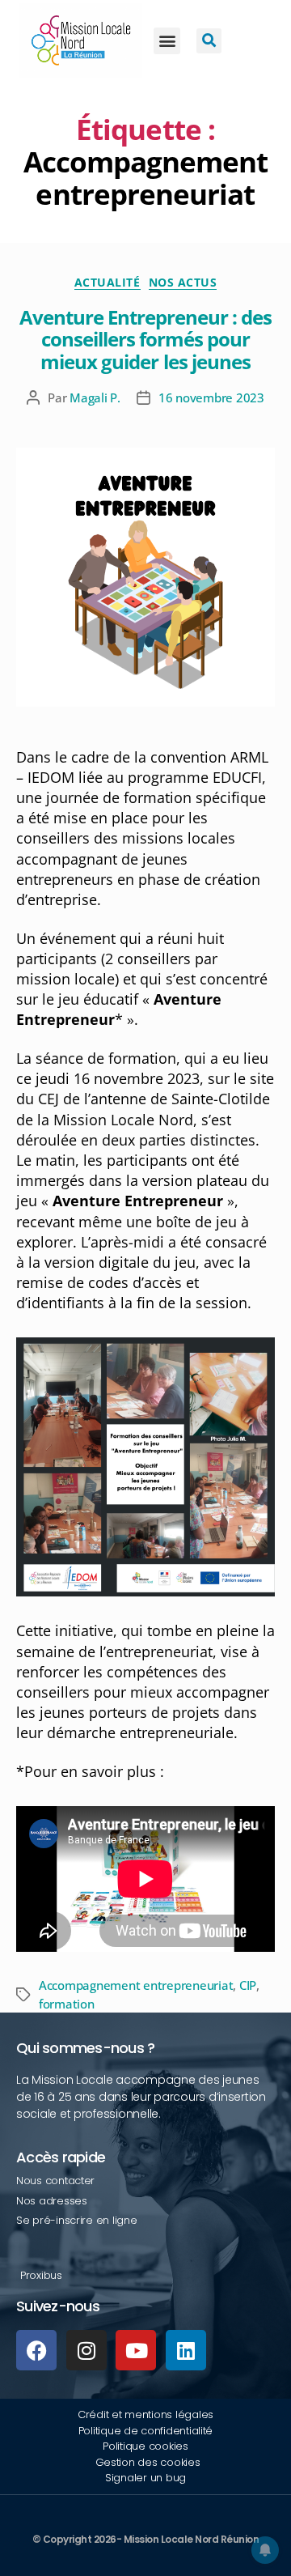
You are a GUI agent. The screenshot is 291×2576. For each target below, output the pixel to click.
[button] (167, 41)
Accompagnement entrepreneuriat (136, 1985)
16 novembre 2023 (211, 397)
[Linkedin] (186, 2350)
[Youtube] (136, 2350)
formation (67, 2004)
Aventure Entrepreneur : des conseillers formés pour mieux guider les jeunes (145, 339)
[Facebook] (36, 2350)
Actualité (108, 283)
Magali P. (95, 397)
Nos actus (183, 283)
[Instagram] (86, 2350)
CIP (248, 1985)
